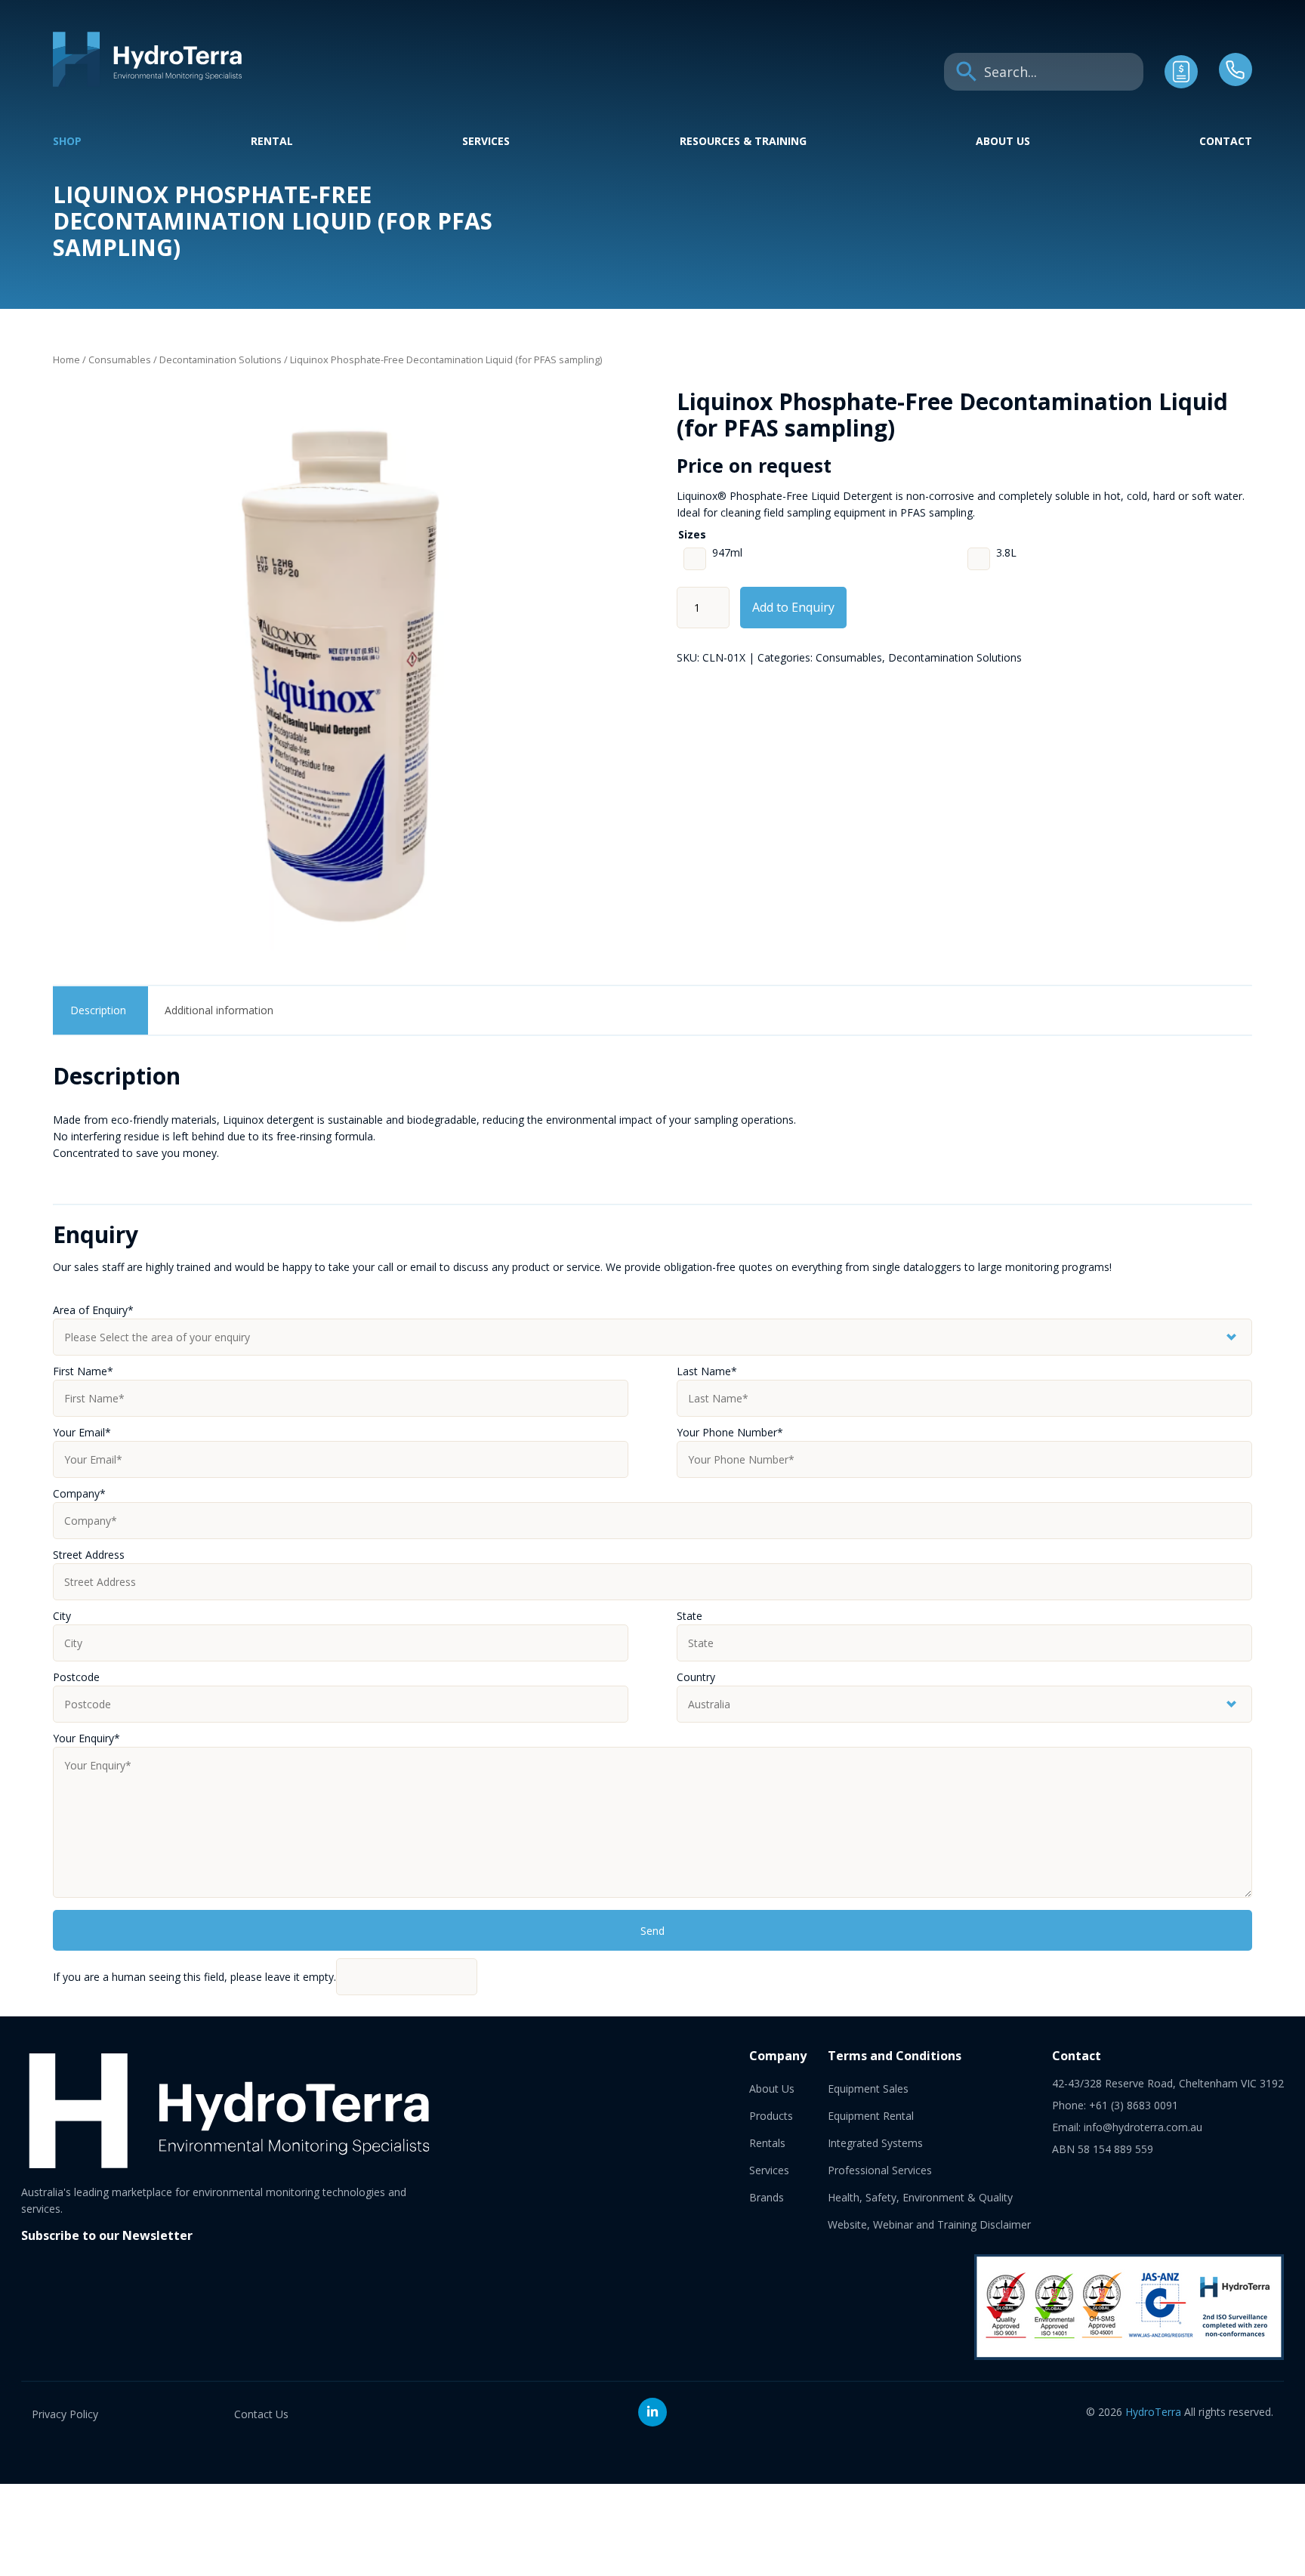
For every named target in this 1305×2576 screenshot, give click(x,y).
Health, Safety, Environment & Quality (920, 2197)
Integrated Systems (875, 2143)
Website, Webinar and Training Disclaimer (929, 2224)
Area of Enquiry (93, 1310)
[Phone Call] (1236, 82)
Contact (1226, 141)
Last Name (707, 1371)
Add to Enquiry (793, 607)
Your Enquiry (86, 1738)
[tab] (99, 1010)
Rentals (767, 2143)
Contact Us (261, 2414)
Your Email (82, 1432)
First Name (83, 1371)
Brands (767, 2197)
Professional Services (880, 2170)
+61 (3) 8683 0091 (1134, 2105)
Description (98, 1010)
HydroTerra (1153, 2412)
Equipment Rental (871, 2116)
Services (486, 141)
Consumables (120, 359)
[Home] (147, 83)
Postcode (76, 1677)
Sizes (692, 534)
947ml (727, 552)
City (62, 1616)
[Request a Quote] (1181, 84)
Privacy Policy (65, 2414)
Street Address (89, 1555)
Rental (272, 141)
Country (696, 1677)
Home (66, 359)
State (690, 1616)
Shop (67, 141)
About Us (1003, 141)
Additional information (219, 1010)
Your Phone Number (730, 1432)
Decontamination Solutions (221, 359)
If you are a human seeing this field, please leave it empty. (194, 1977)
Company (79, 1493)
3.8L (1006, 552)
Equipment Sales (868, 2089)
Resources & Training (743, 141)
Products (771, 2116)
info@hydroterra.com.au (1143, 2127)
